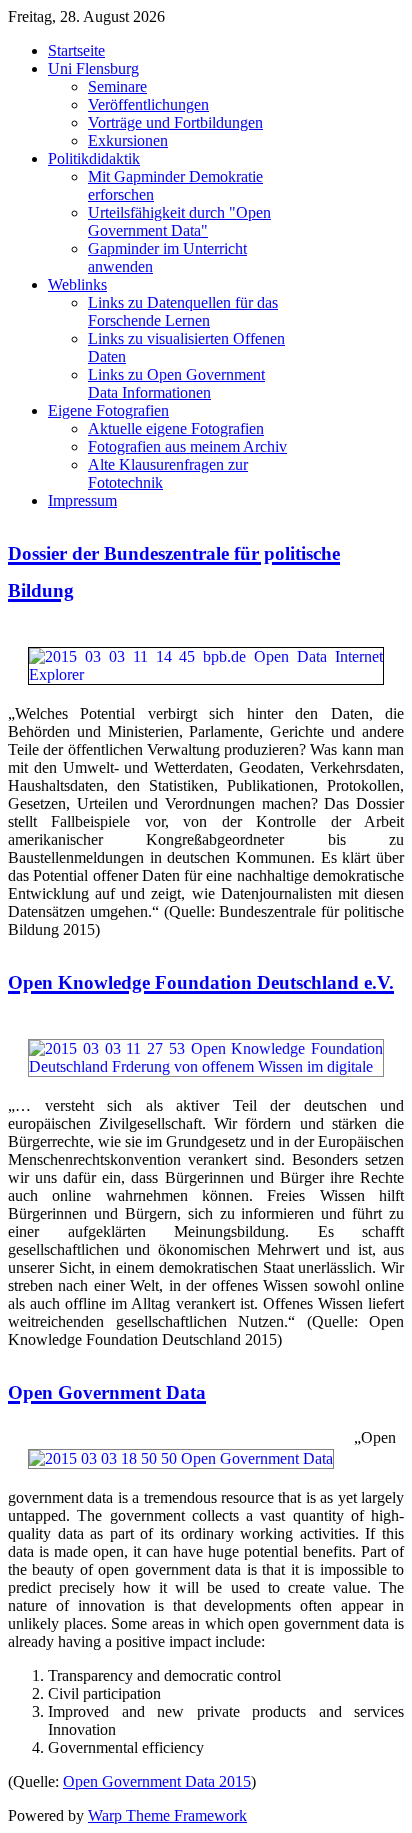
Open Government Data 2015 (157, 1781)
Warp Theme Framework (167, 1815)
